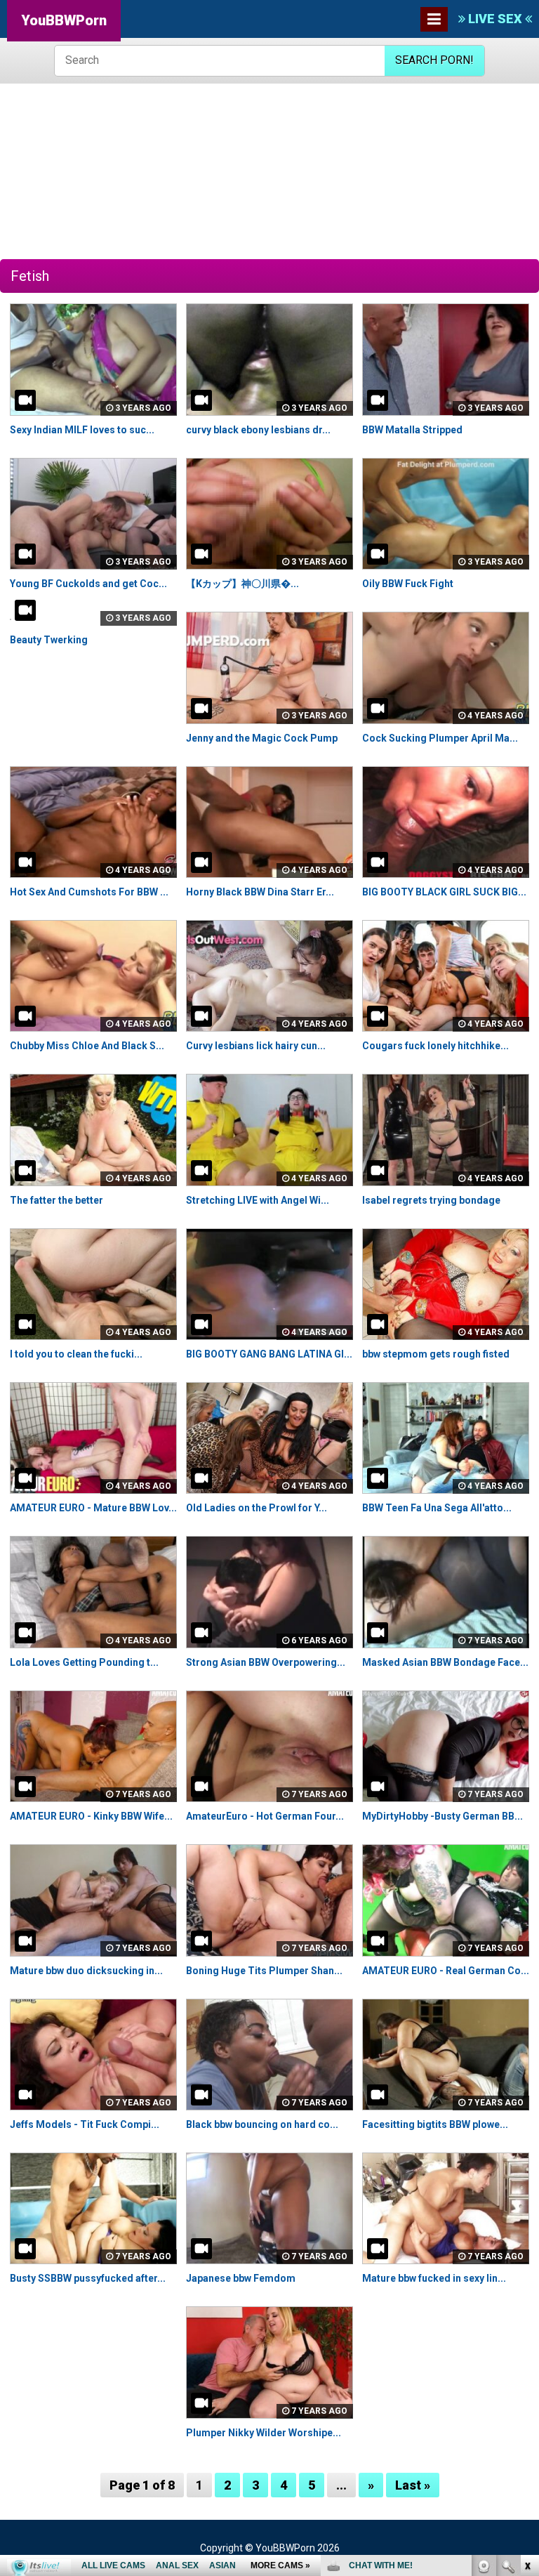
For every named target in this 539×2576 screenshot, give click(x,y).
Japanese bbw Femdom (241, 2278)
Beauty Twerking (49, 640)
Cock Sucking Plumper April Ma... (440, 738)
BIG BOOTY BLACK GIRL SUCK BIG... (444, 892)
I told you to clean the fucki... (76, 1354)
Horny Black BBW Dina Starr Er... (260, 892)
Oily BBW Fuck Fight (408, 584)
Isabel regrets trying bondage (431, 1200)
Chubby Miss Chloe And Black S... (87, 1046)
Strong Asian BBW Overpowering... (266, 1662)
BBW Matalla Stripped (412, 430)
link (527, 2357)
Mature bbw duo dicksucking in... (86, 1971)
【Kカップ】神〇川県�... (242, 584)
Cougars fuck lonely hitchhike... (435, 1046)
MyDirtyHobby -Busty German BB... (442, 1816)
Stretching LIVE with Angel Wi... (258, 1200)
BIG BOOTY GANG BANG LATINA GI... (269, 1354)
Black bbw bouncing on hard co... (262, 2124)
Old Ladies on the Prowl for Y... (257, 1508)
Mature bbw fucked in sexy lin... (434, 2278)
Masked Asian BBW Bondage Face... (445, 1662)
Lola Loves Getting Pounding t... (84, 1662)
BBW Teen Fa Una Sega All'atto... (437, 1508)
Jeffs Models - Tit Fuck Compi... (85, 2124)
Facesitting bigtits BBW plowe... (435, 2124)
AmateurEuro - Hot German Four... (265, 1816)
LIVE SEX (495, 19)
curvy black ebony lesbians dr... (258, 430)
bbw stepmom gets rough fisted (436, 1354)
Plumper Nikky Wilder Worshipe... (264, 2433)
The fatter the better (56, 1200)
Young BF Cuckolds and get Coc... (88, 584)
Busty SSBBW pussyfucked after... (88, 2278)
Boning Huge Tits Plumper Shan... (264, 1971)
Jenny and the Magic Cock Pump (262, 738)
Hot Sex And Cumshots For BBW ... (89, 892)
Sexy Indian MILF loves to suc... (82, 430)
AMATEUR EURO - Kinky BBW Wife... (91, 1816)
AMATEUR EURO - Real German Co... (446, 1971)
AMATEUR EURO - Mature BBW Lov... (93, 1508)
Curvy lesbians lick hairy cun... (256, 1046)
